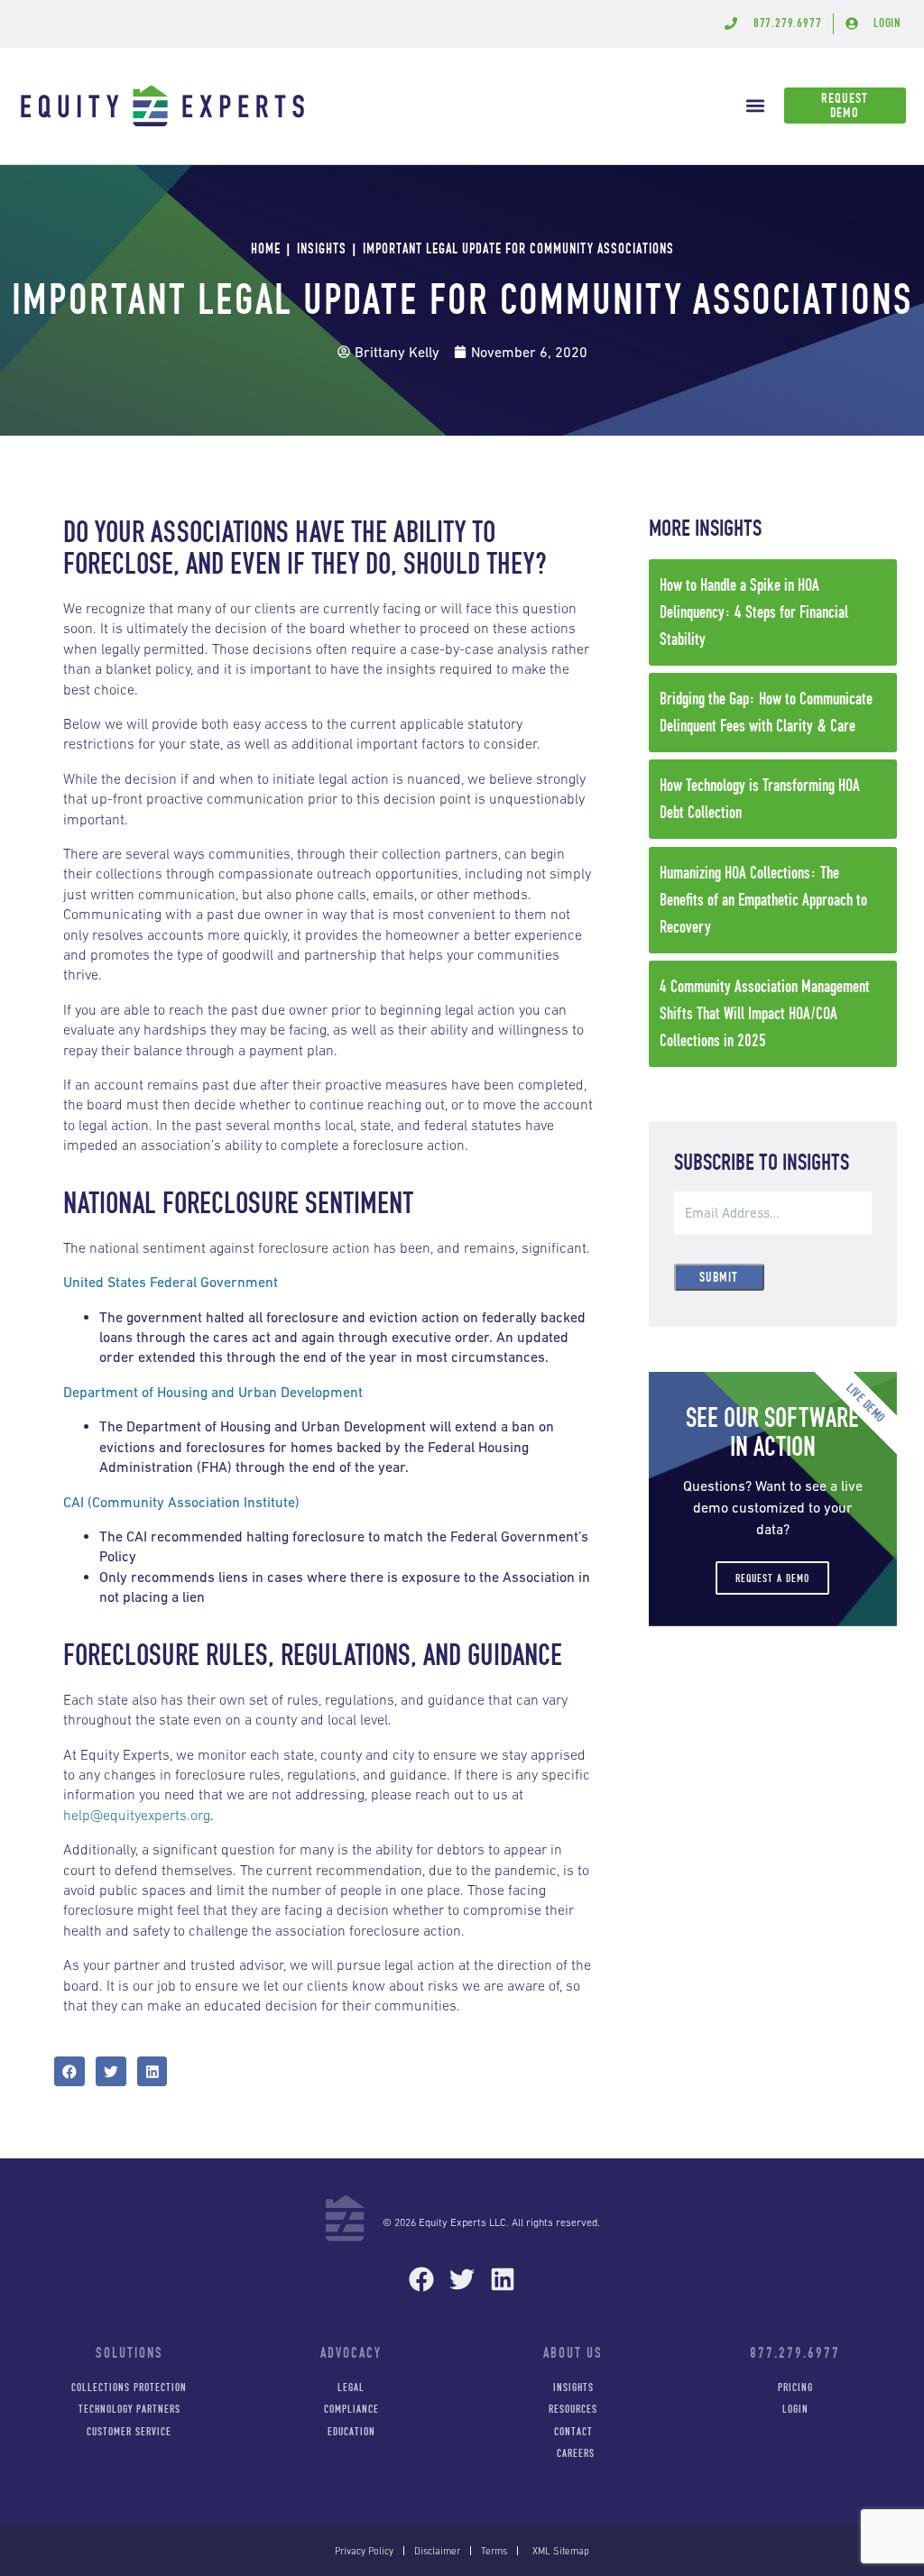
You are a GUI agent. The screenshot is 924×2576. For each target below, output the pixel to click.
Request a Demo (772, 1578)
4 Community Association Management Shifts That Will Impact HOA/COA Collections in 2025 (765, 1013)
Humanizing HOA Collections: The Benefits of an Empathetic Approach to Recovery (763, 900)
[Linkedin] (502, 2280)
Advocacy (351, 2353)
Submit (719, 1277)
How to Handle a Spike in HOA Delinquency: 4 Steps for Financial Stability (754, 612)
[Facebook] (422, 2280)
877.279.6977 (795, 2353)
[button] (756, 106)
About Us (573, 2353)
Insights (322, 248)
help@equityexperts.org (137, 1815)
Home (266, 248)
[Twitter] (462, 2280)
